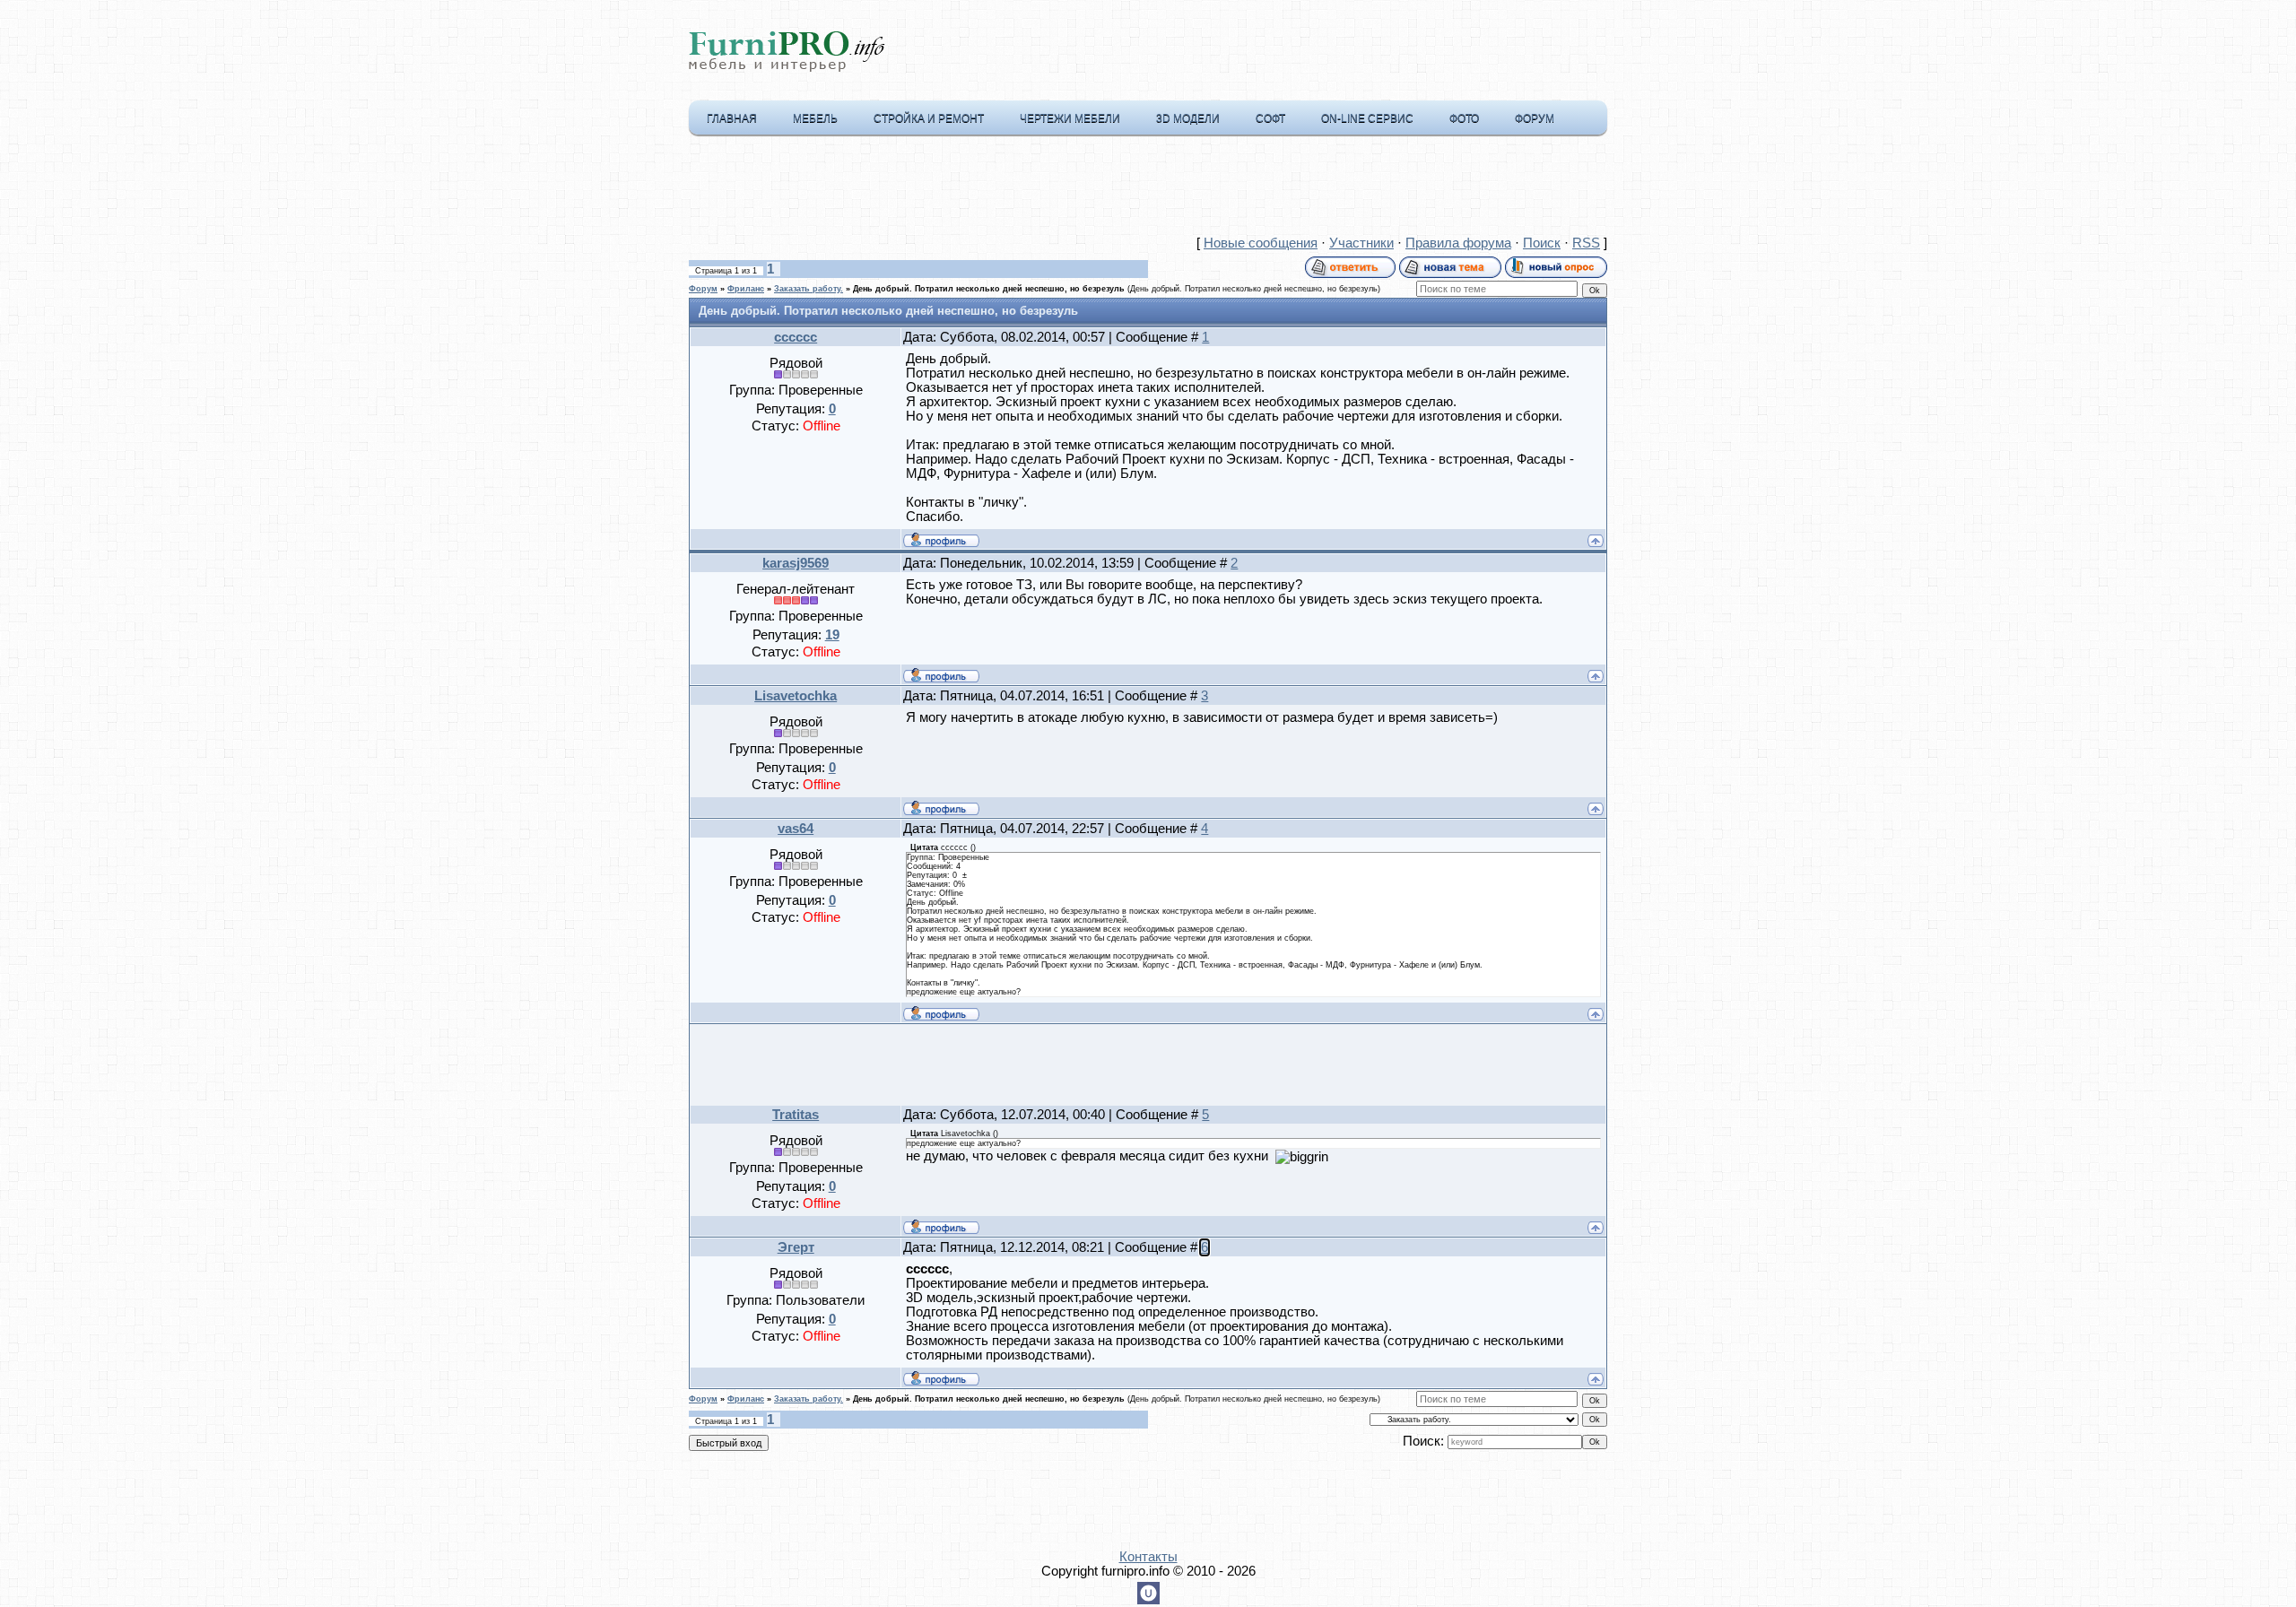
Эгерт (796, 1247)
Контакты (1148, 1557)
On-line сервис (1367, 118)
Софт (1270, 118)
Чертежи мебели (1070, 118)
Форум (1535, 118)
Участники (1361, 243)
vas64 (796, 829)
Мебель (815, 118)
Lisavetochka (796, 696)
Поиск (1542, 243)
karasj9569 (796, 563)
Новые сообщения (1261, 243)
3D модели (1188, 118)
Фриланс (746, 289)
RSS (1586, 243)
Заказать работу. (809, 289)
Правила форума (1458, 243)
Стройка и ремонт (929, 118)
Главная (732, 118)
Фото (1464, 118)
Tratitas (796, 1115)
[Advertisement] (1148, 189)
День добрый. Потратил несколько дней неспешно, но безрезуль (989, 289)
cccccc (796, 337)
